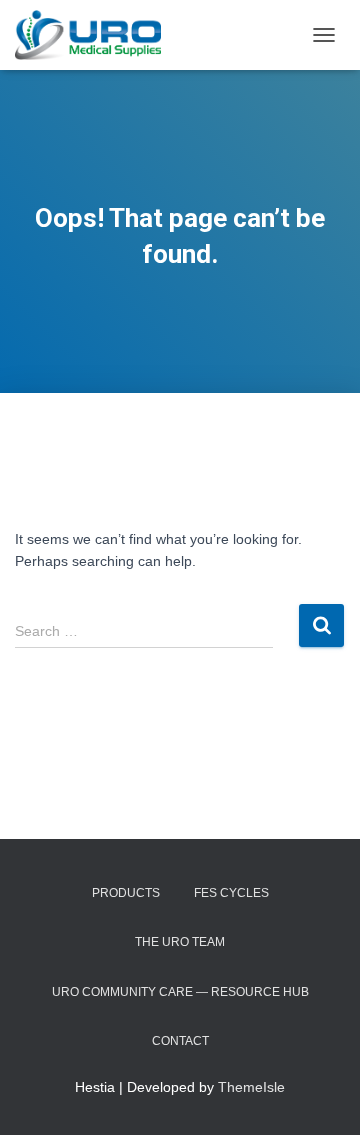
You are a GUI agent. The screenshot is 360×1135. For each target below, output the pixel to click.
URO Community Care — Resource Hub (180, 992)
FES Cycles (231, 893)
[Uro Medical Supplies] (95, 35)
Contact (180, 1041)
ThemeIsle (251, 1087)
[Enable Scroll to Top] (320, 1095)
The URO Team (180, 942)
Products (126, 893)
